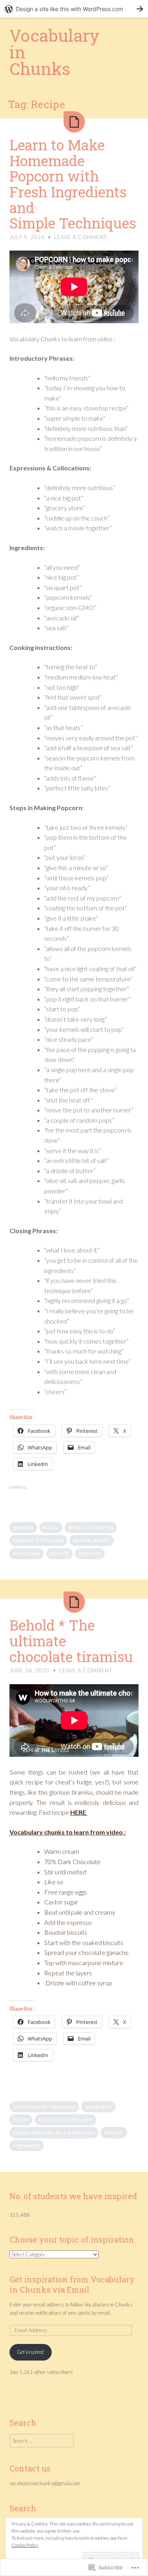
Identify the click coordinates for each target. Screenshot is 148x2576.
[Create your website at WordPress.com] (74, 9)
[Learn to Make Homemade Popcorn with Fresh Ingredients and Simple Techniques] (74, 122)
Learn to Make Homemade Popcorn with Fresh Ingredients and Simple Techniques (73, 184)
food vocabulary (66, 2120)
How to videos (91, 1528)
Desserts (98, 2107)
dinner (23, 1528)
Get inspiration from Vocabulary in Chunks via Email (72, 2284)
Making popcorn (38, 1540)
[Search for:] (42, 2441)
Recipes (90, 1553)
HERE (79, 1812)
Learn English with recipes (54, 2133)
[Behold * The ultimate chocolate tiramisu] (74, 1602)
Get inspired (30, 2352)
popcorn (27, 1553)
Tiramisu (27, 2146)
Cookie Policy (25, 2545)
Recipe (59, 1553)
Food (51, 1528)
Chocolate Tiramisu (44, 2107)
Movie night (92, 1540)
